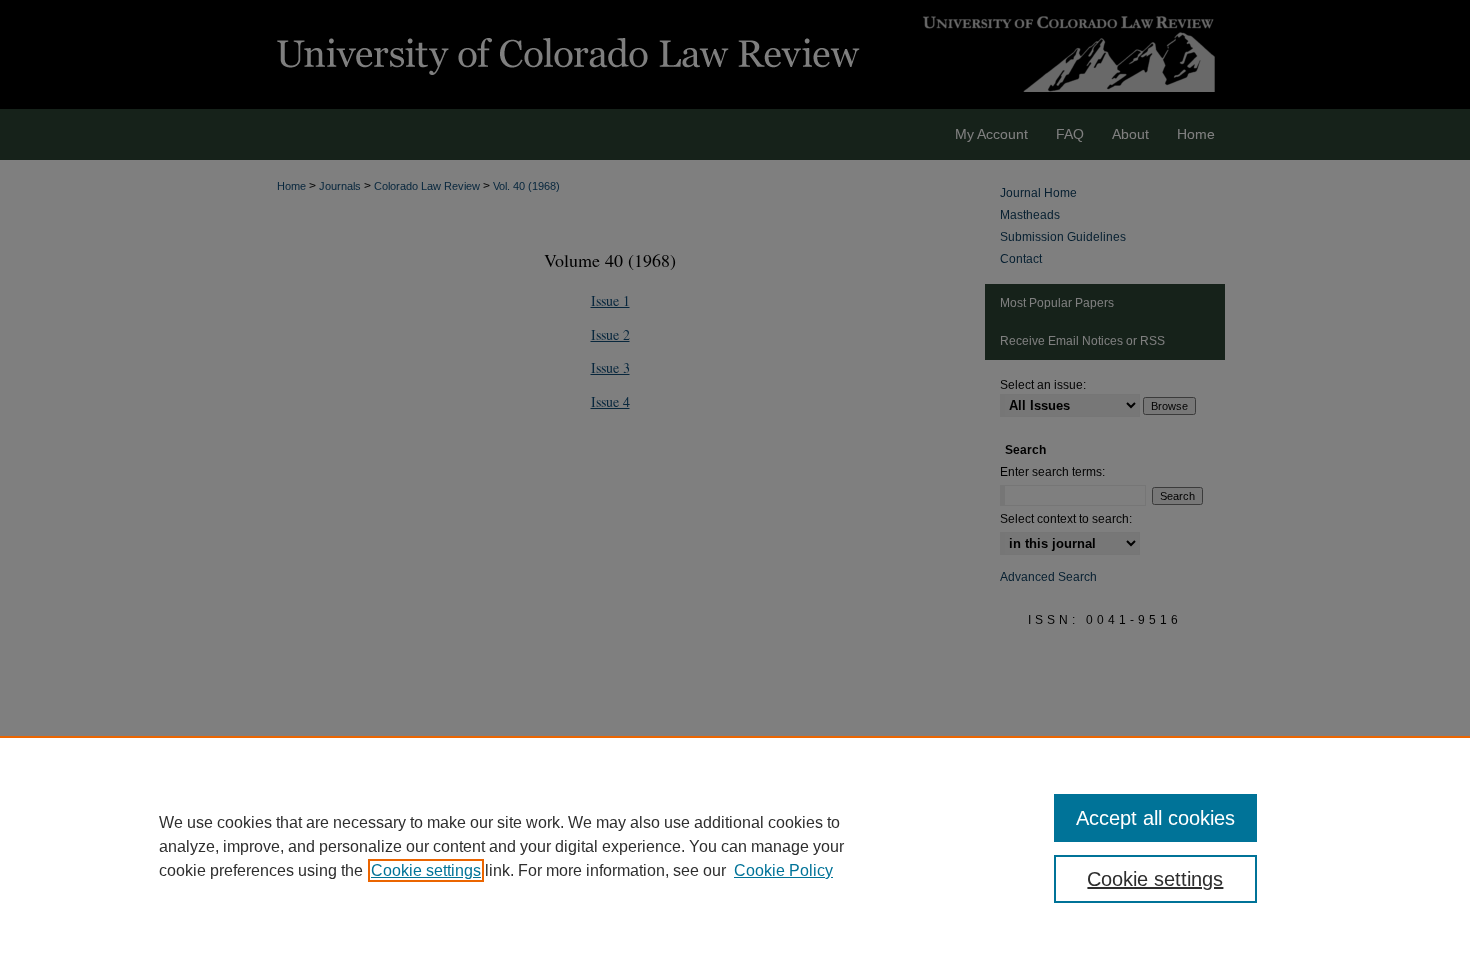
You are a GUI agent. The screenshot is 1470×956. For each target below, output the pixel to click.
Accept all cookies (1155, 818)
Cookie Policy (783, 870)
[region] (735, 846)
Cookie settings (426, 870)
